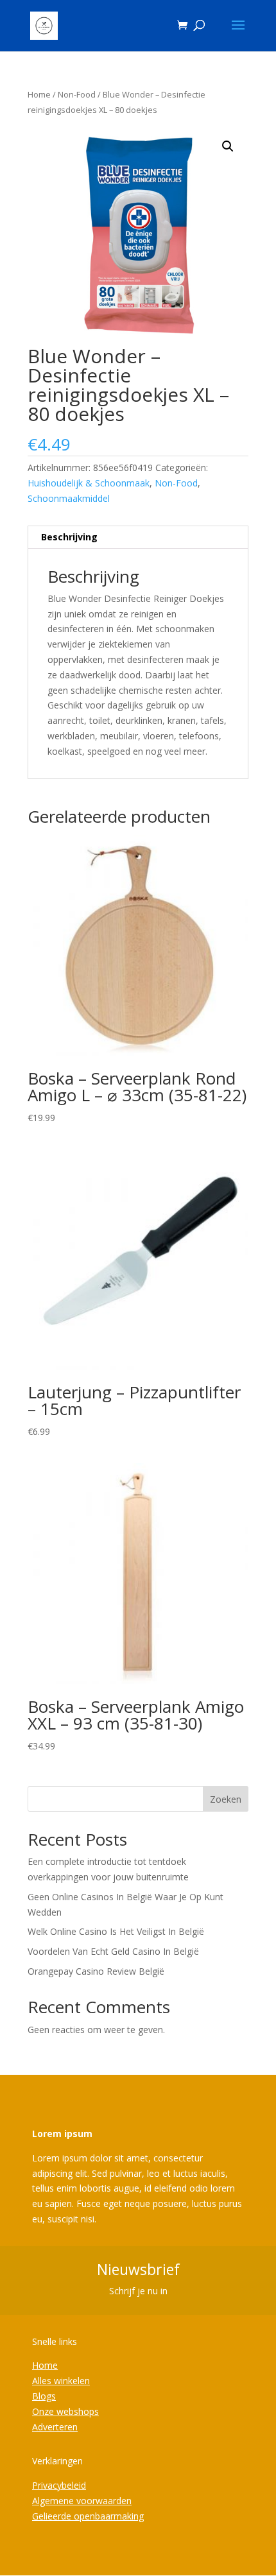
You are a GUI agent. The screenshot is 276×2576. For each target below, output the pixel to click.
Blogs (44, 2396)
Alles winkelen (61, 2381)
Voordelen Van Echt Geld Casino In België (113, 1951)
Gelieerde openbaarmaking (88, 2516)
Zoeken (226, 1799)
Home (39, 94)
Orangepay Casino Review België (96, 1971)
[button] (228, 146)
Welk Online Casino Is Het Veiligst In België (116, 1931)
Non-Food (77, 94)
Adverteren (55, 2427)
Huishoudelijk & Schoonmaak (89, 483)
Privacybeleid (59, 2485)
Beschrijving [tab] (69, 537)
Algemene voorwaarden (82, 2501)
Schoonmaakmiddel (69, 498)
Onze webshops (65, 2411)
